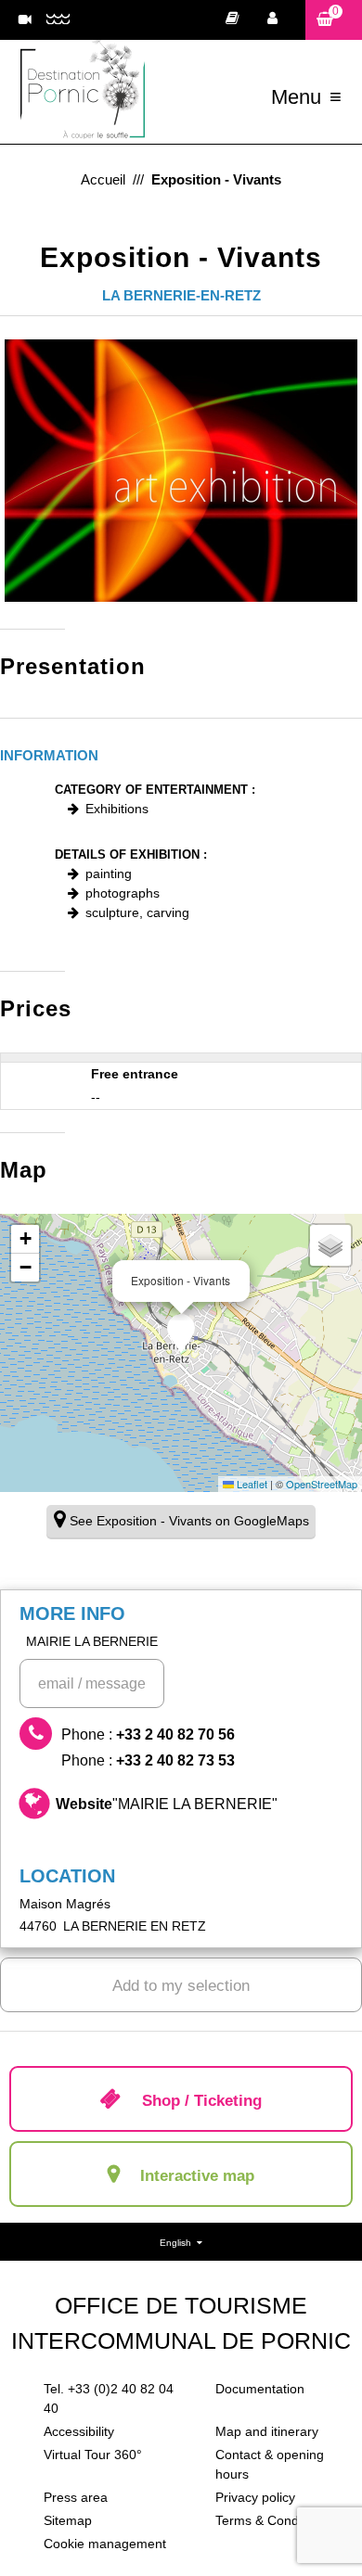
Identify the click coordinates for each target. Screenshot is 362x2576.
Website (167, 1804)
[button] (334, 20)
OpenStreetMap (322, 1484)
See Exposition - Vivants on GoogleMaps (189, 1521)
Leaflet (251, 1484)
